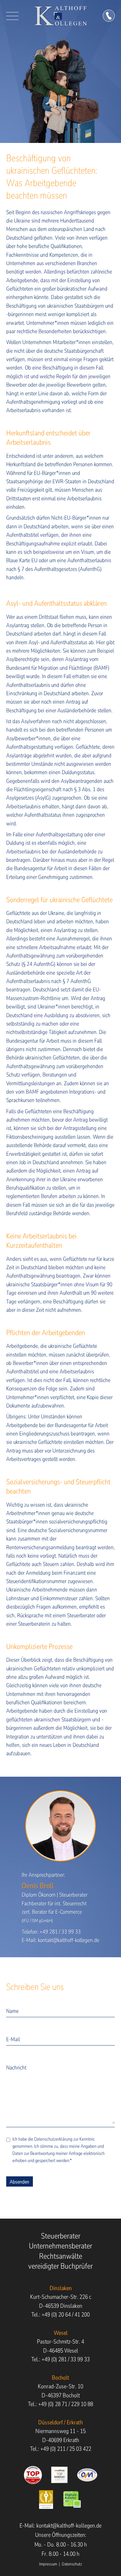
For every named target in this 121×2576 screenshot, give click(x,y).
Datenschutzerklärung (53, 2139)
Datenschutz (72, 2564)
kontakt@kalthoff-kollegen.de (69, 1940)
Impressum (48, 2564)
